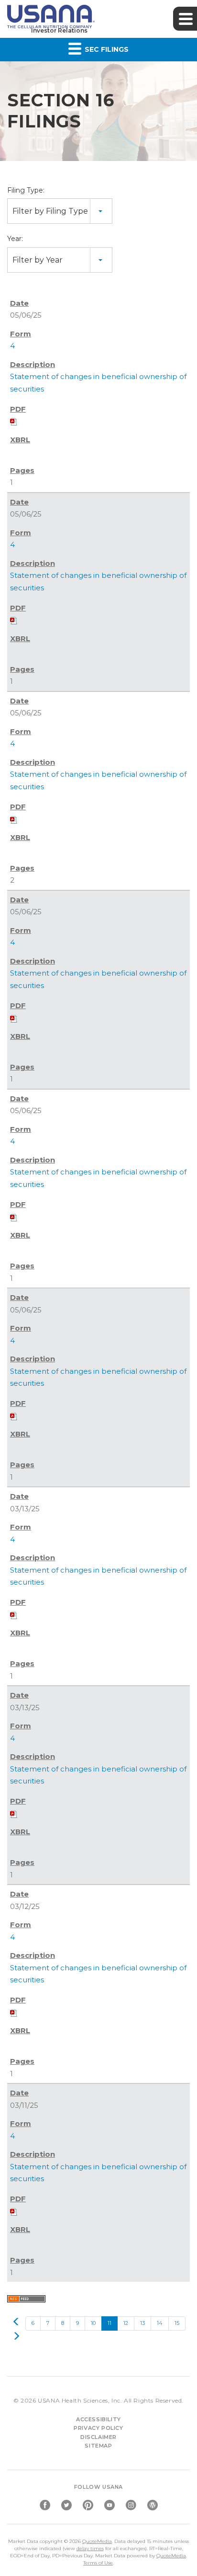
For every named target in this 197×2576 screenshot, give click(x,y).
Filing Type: (26, 190)
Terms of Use (98, 2563)
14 (160, 2323)
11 (109, 2323)
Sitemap (98, 2446)
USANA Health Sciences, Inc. (80, 2400)
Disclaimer (98, 2437)
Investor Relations (59, 30)
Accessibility (98, 2419)
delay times (90, 2548)
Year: (15, 239)
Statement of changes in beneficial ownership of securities (98, 382)
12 (126, 2323)
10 (93, 2323)
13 (142, 2323)
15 (177, 2323)
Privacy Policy (98, 2428)
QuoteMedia (97, 2541)
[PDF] (14, 421)
